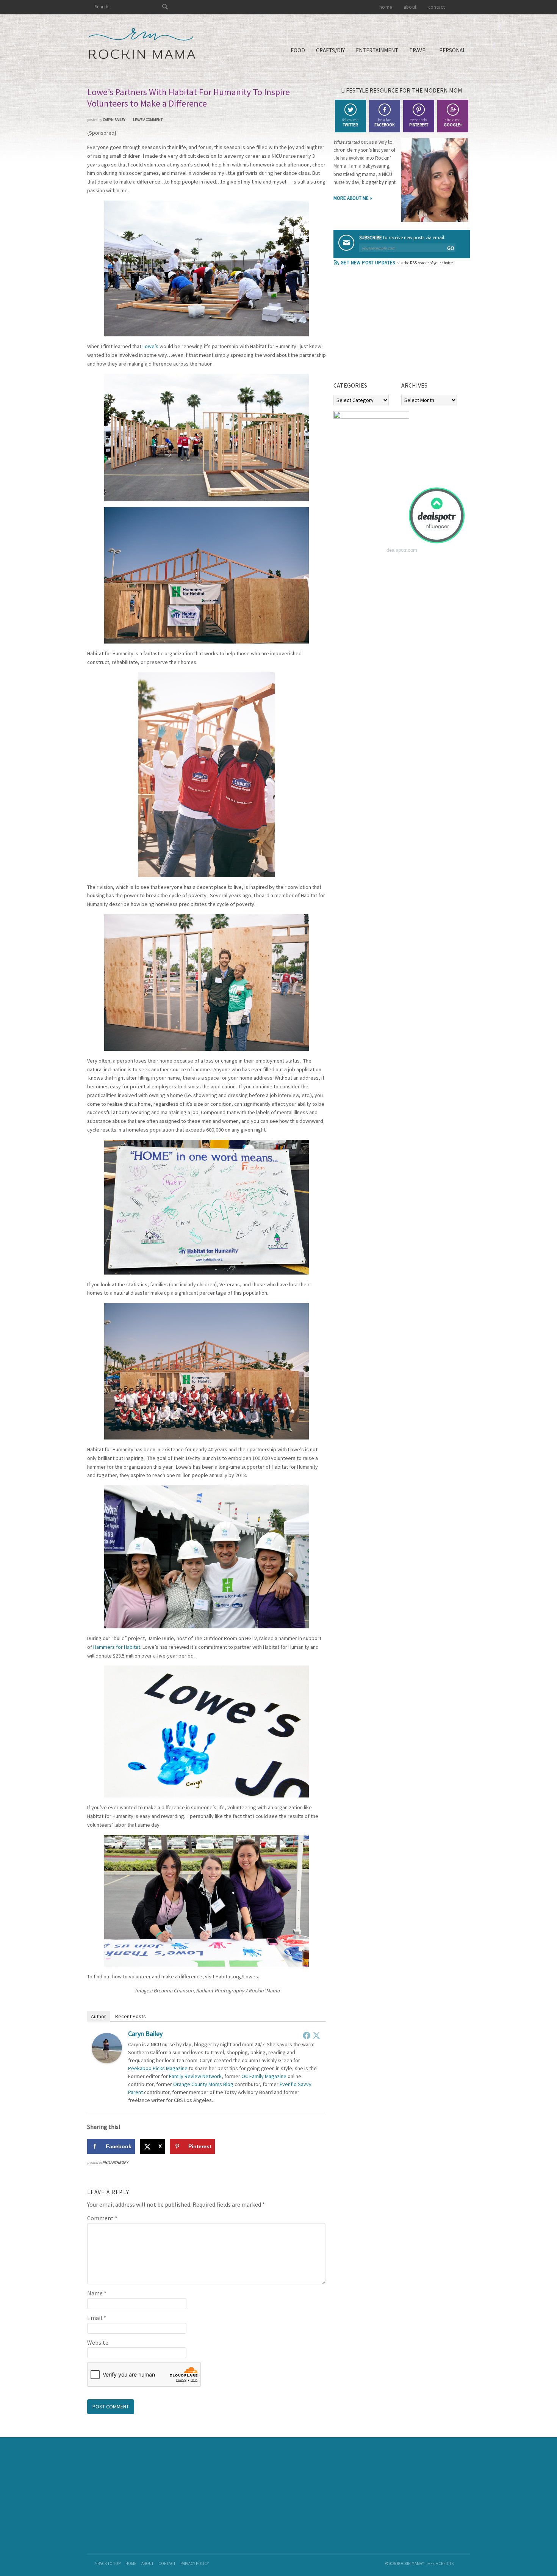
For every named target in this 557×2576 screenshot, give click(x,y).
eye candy (419, 122)
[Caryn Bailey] (107, 2061)
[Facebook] (307, 2035)
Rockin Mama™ (142, 44)
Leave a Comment (148, 120)
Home (131, 2563)
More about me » (353, 198)
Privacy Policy (195, 2563)
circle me (453, 122)
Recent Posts (131, 2016)
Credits (446, 2563)
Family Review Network (195, 2076)
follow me (350, 122)
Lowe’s (150, 346)
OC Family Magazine (264, 2076)
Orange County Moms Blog (203, 2084)
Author (99, 2016)
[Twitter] (316, 2035)
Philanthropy (115, 2162)
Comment (102, 2218)
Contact (167, 2563)
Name (97, 2293)
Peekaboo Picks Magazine (158, 2068)
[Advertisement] (390, 326)
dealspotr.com (402, 550)
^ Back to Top (108, 2563)
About (147, 2563)
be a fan (384, 122)
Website (98, 2342)
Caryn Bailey (145, 2034)
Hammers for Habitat (117, 1647)
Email (97, 2318)
